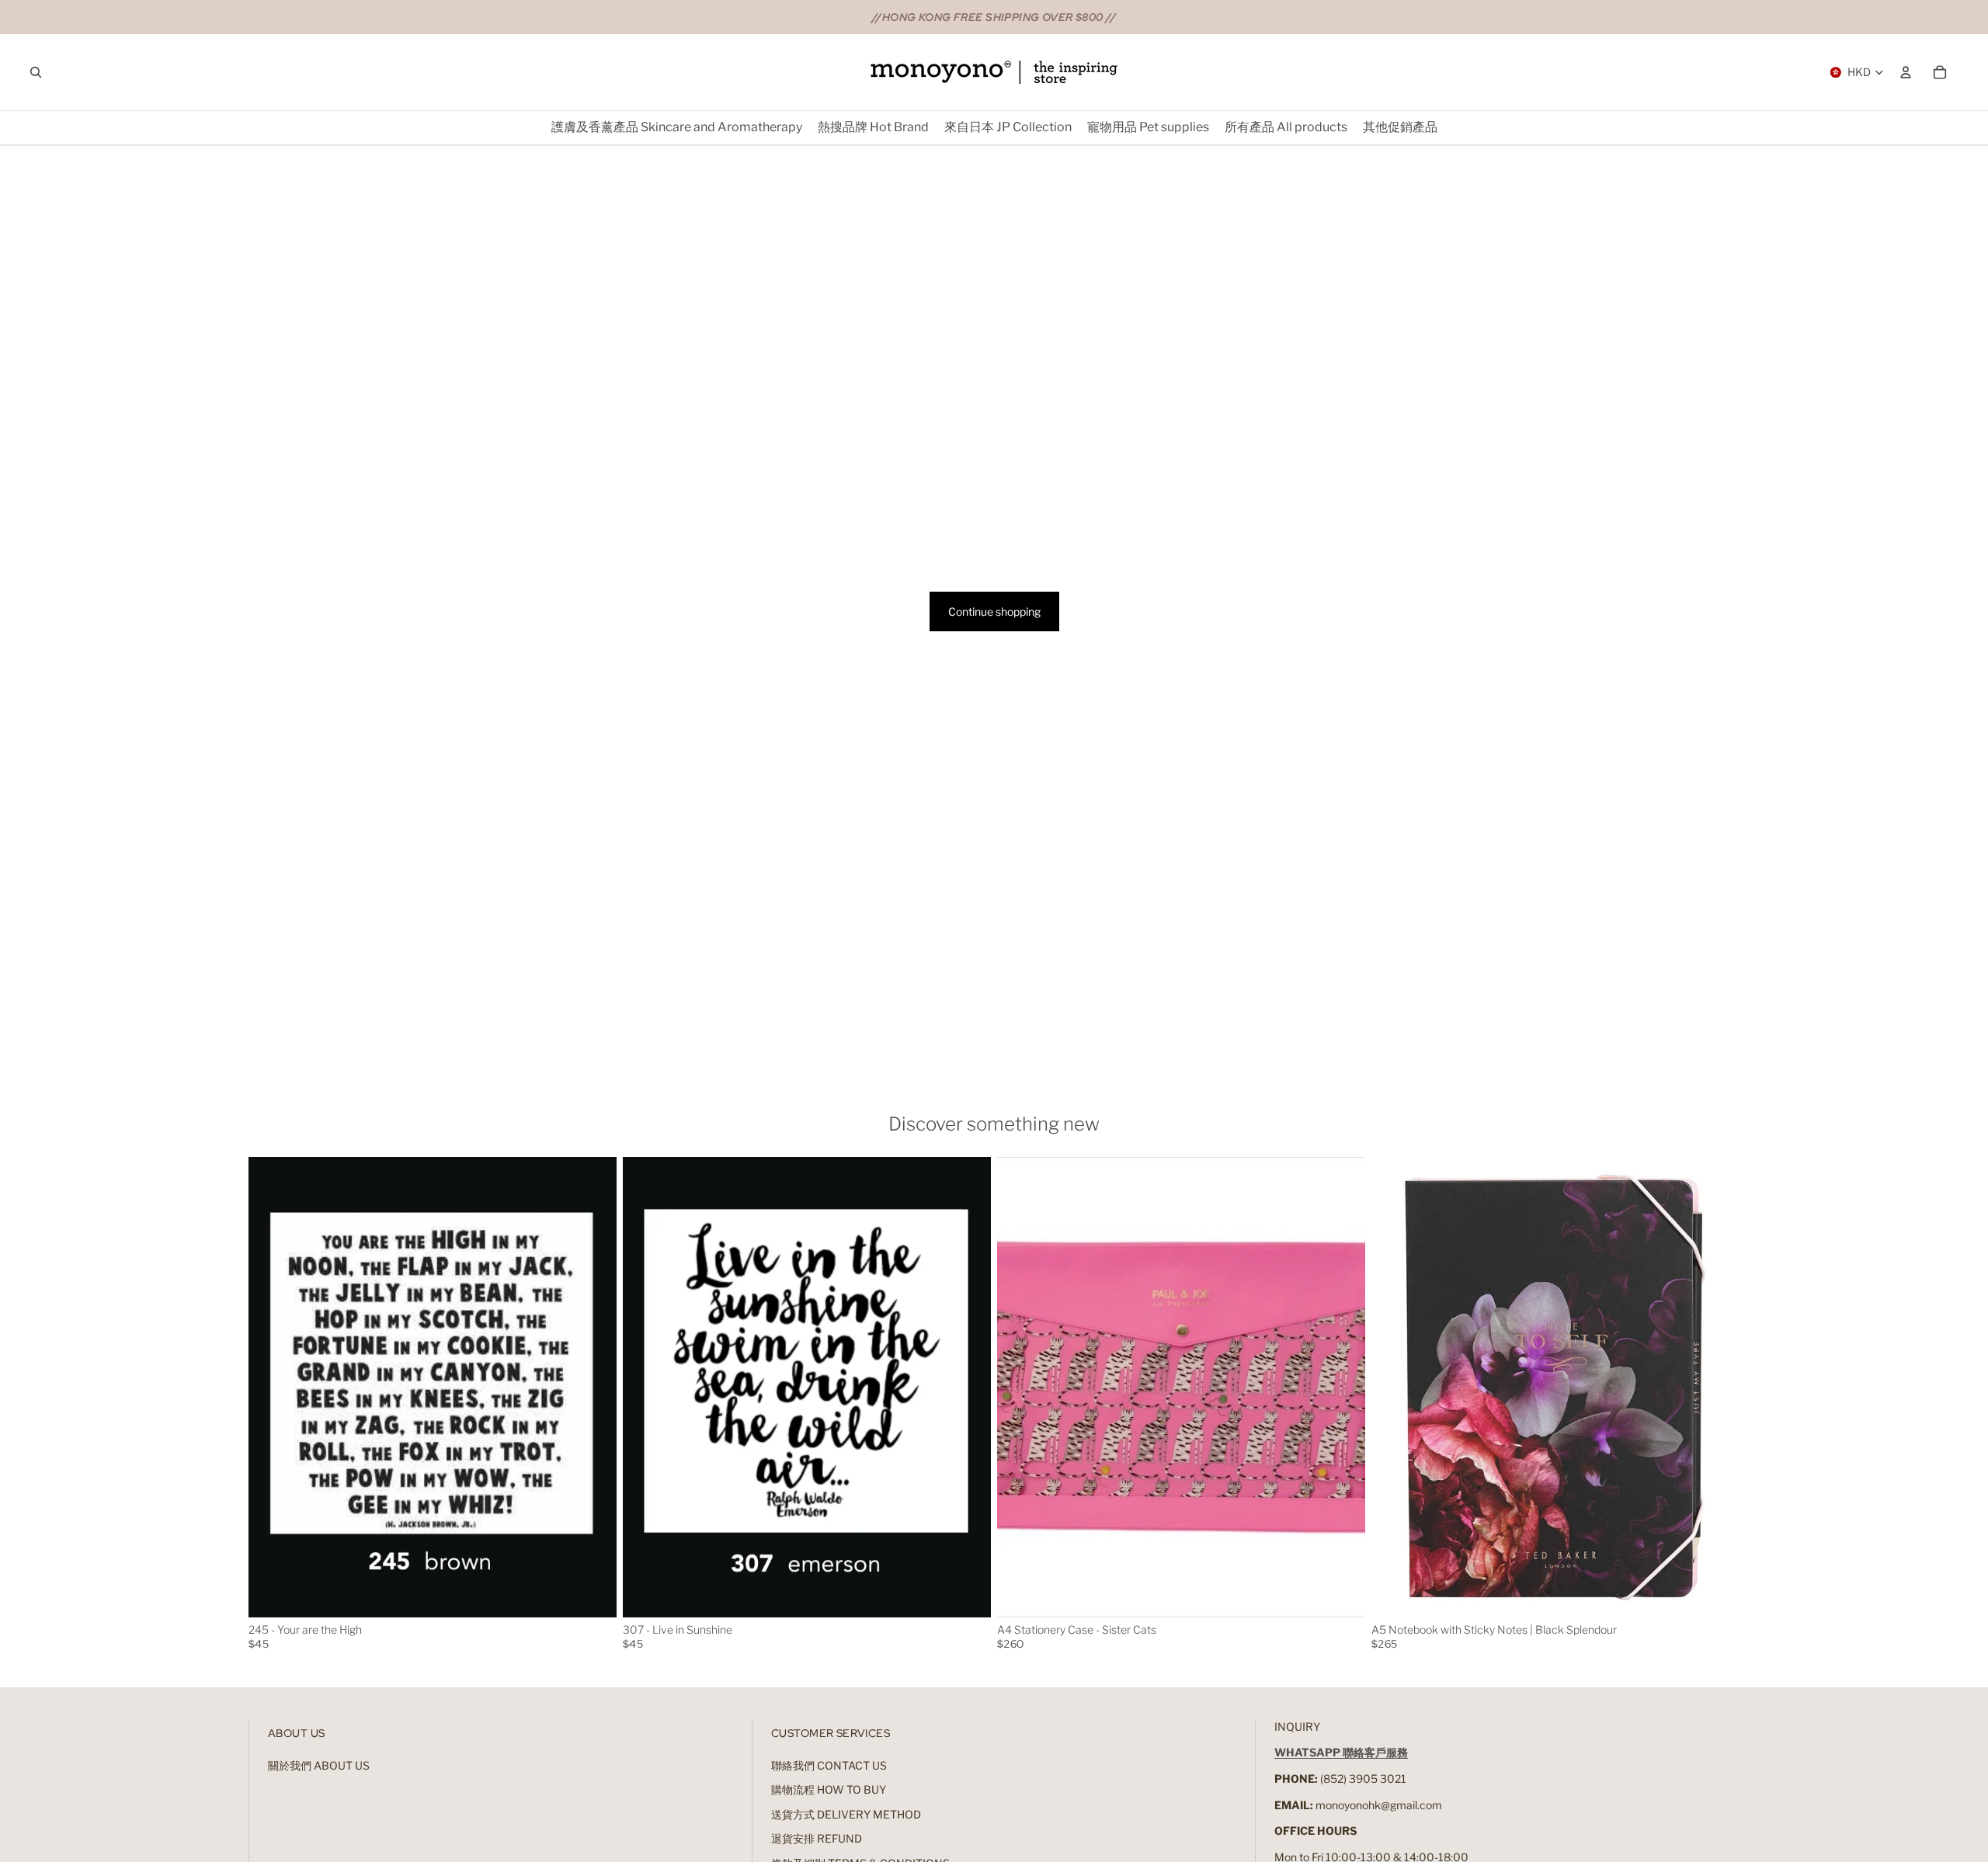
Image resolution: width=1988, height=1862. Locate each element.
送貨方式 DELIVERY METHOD (846, 1814)
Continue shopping (994, 611)
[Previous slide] (272, 1387)
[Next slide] (593, 1387)
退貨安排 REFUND (817, 1838)
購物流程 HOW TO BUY (829, 1789)
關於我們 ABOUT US (319, 1765)
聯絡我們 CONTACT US (829, 1765)
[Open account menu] (1906, 72)
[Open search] (36, 72)
